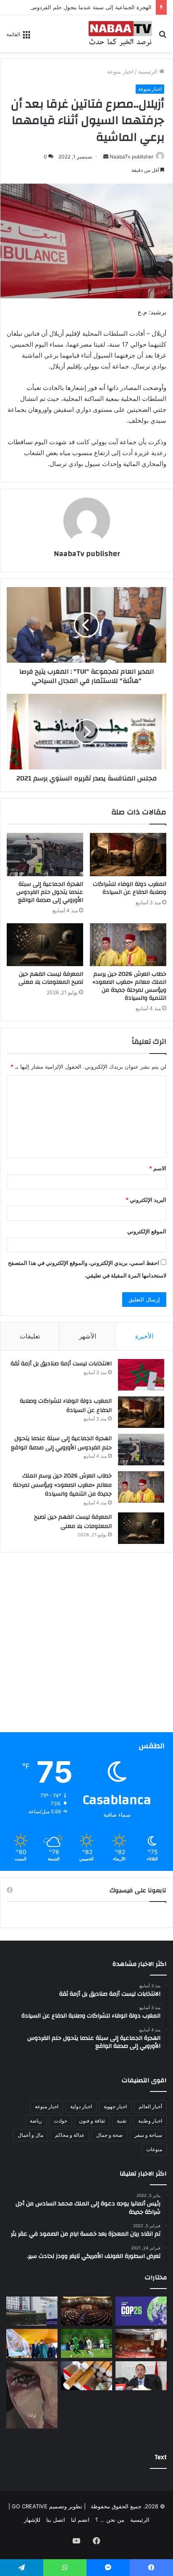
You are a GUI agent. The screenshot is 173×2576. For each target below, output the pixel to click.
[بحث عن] (163, 37)
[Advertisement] (86, 1646)
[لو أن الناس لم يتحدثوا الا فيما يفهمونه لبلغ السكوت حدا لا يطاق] (32, 2395)
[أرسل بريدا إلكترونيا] (106, 157)
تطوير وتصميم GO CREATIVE (46, 2506)
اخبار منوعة (120, 71)
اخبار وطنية (150, 2121)
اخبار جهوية (115, 2106)
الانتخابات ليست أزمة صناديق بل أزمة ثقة (61, 1364)
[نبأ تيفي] (120, 34)
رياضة (36, 2121)
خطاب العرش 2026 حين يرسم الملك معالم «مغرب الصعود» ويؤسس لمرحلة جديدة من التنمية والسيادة (129, 986)
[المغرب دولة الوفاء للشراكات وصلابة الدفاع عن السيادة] (128, 855)
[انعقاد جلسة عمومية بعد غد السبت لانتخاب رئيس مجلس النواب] (141, 2343)
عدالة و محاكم (70, 2135)
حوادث (60, 2121)
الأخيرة (144, 1336)
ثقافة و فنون (92, 2121)
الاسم (158, 1168)
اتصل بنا (56, 2520)
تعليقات (30, 1336)
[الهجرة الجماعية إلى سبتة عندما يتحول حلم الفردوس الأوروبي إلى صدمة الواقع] (45, 855)
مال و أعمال (30, 2135)
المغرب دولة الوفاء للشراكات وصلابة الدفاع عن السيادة (130, 888)
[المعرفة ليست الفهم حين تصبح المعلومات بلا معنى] (45, 945)
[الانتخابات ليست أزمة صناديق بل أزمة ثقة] (141, 1375)
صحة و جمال (109, 2135)
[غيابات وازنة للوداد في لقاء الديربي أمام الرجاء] (86, 2343)
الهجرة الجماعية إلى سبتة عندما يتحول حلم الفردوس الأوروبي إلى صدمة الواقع (50, 892)
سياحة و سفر (148, 2135)
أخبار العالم (150, 2106)
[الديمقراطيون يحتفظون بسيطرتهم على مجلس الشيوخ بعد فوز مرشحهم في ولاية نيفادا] (86, 2311)
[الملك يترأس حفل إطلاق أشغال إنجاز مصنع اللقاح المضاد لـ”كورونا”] (32, 2343)
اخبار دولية (81, 2106)
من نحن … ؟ (110, 2520)
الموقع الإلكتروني (147, 1231)
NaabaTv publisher (131, 157)
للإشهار (32, 2520)
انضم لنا (80, 2520)
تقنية (122, 2121)
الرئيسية (149, 71)
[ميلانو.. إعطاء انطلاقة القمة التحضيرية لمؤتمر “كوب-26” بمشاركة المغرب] (141, 2311)
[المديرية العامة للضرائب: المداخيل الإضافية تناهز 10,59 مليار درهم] (32, 2311)
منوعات (154, 2149)
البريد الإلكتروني (146, 1200)
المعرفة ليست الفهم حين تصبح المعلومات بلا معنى (51, 978)
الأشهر (88, 1336)
